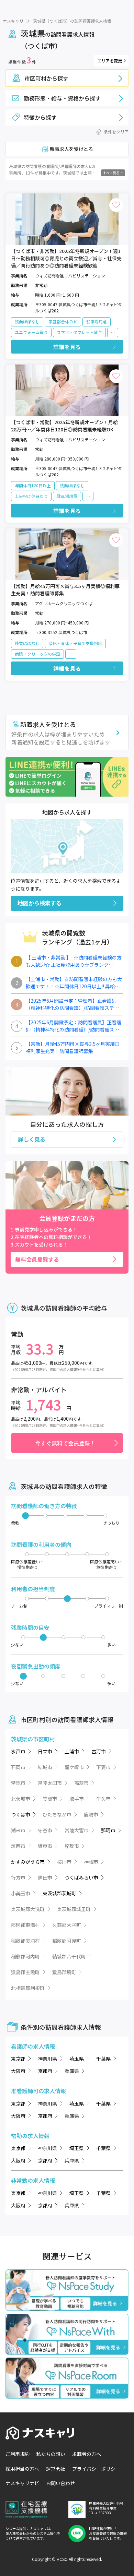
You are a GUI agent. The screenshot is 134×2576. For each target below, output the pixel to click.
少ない (17, 1644)
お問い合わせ (60, 2483)
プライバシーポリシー (96, 2469)
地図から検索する (40, 903)
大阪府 (18, 2071)
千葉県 (103, 2059)
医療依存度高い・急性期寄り (107, 1564)
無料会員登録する (37, 1259)
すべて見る (111, 173)
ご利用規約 (18, 2454)
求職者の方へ (87, 2454)
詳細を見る (67, 347)
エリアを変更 (110, 61)
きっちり (111, 1523)
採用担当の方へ (22, 2469)
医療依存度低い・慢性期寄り (27, 1564)
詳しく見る (32, 1139)
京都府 (45, 2071)
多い (111, 1644)
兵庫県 (72, 2071)
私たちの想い (51, 2454)
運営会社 (56, 2469)
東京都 (18, 2059)
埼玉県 (77, 2059)
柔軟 (15, 1523)
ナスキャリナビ (22, 2483)
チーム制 (19, 1606)
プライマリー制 (109, 1606)
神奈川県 (47, 2059)
